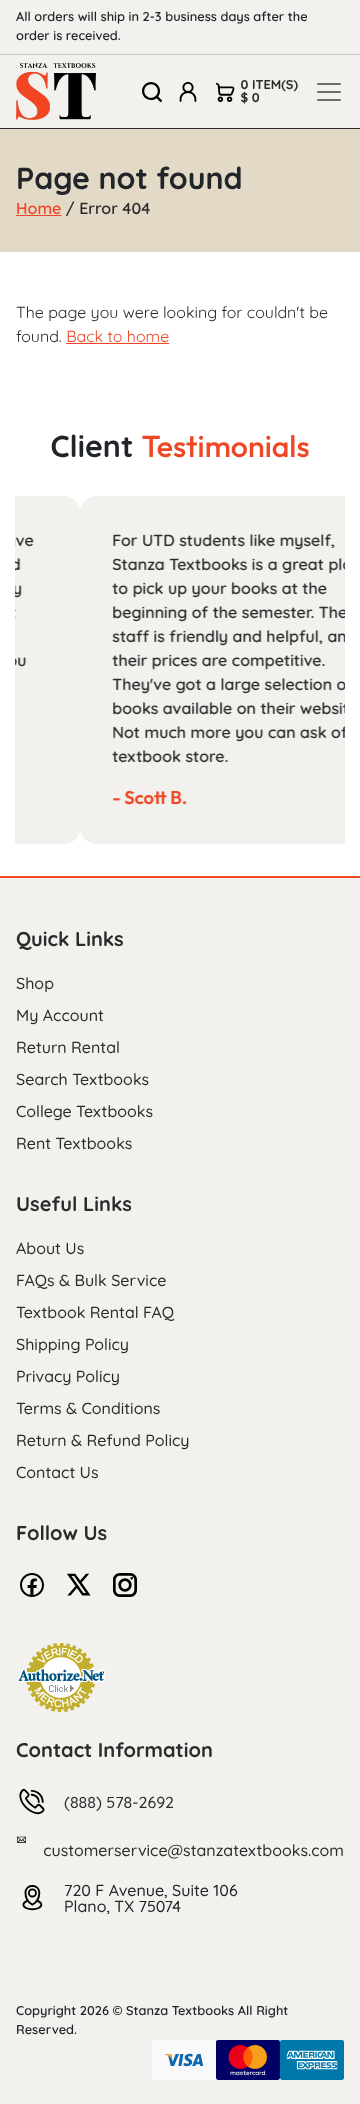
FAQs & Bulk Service (91, 1280)
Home (38, 208)
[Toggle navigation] (329, 92)
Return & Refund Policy (102, 1440)
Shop (35, 983)
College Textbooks (84, 1111)
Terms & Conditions (88, 1408)
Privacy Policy (68, 1376)
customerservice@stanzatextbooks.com (193, 1850)
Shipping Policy (72, 1344)
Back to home (117, 336)
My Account (60, 1015)
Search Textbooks (82, 1079)
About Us (50, 1248)
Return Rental (68, 1047)
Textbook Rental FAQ (95, 1312)
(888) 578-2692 (119, 1802)
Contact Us (57, 1472)
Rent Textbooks (74, 1143)
